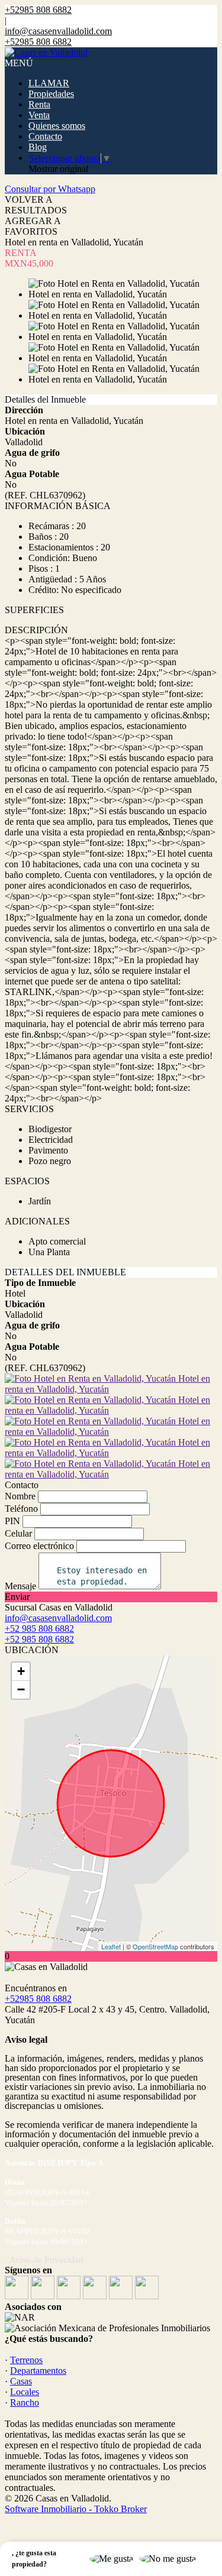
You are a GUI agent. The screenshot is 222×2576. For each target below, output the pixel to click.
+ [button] (21, 1671)
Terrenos (26, 2360)
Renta (39, 104)
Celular (18, 1533)
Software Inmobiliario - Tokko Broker (76, 2509)
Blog (38, 147)
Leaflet (111, 1946)
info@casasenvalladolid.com (58, 31)
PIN (12, 1521)
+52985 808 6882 (38, 1999)
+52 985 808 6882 (39, 1639)
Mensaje (20, 1586)
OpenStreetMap (155, 1946)
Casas (21, 2381)
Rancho (25, 2402)
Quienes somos (57, 126)
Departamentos (38, 2371)
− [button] (21, 1689)
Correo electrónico (39, 1546)
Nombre (20, 1496)
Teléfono (21, 1509)
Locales (25, 2392)
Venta (39, 115)
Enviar (17, 1597)
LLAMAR (49, 83)
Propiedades (51, 94)
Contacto (45, 136)
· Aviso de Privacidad (44, 2260)
